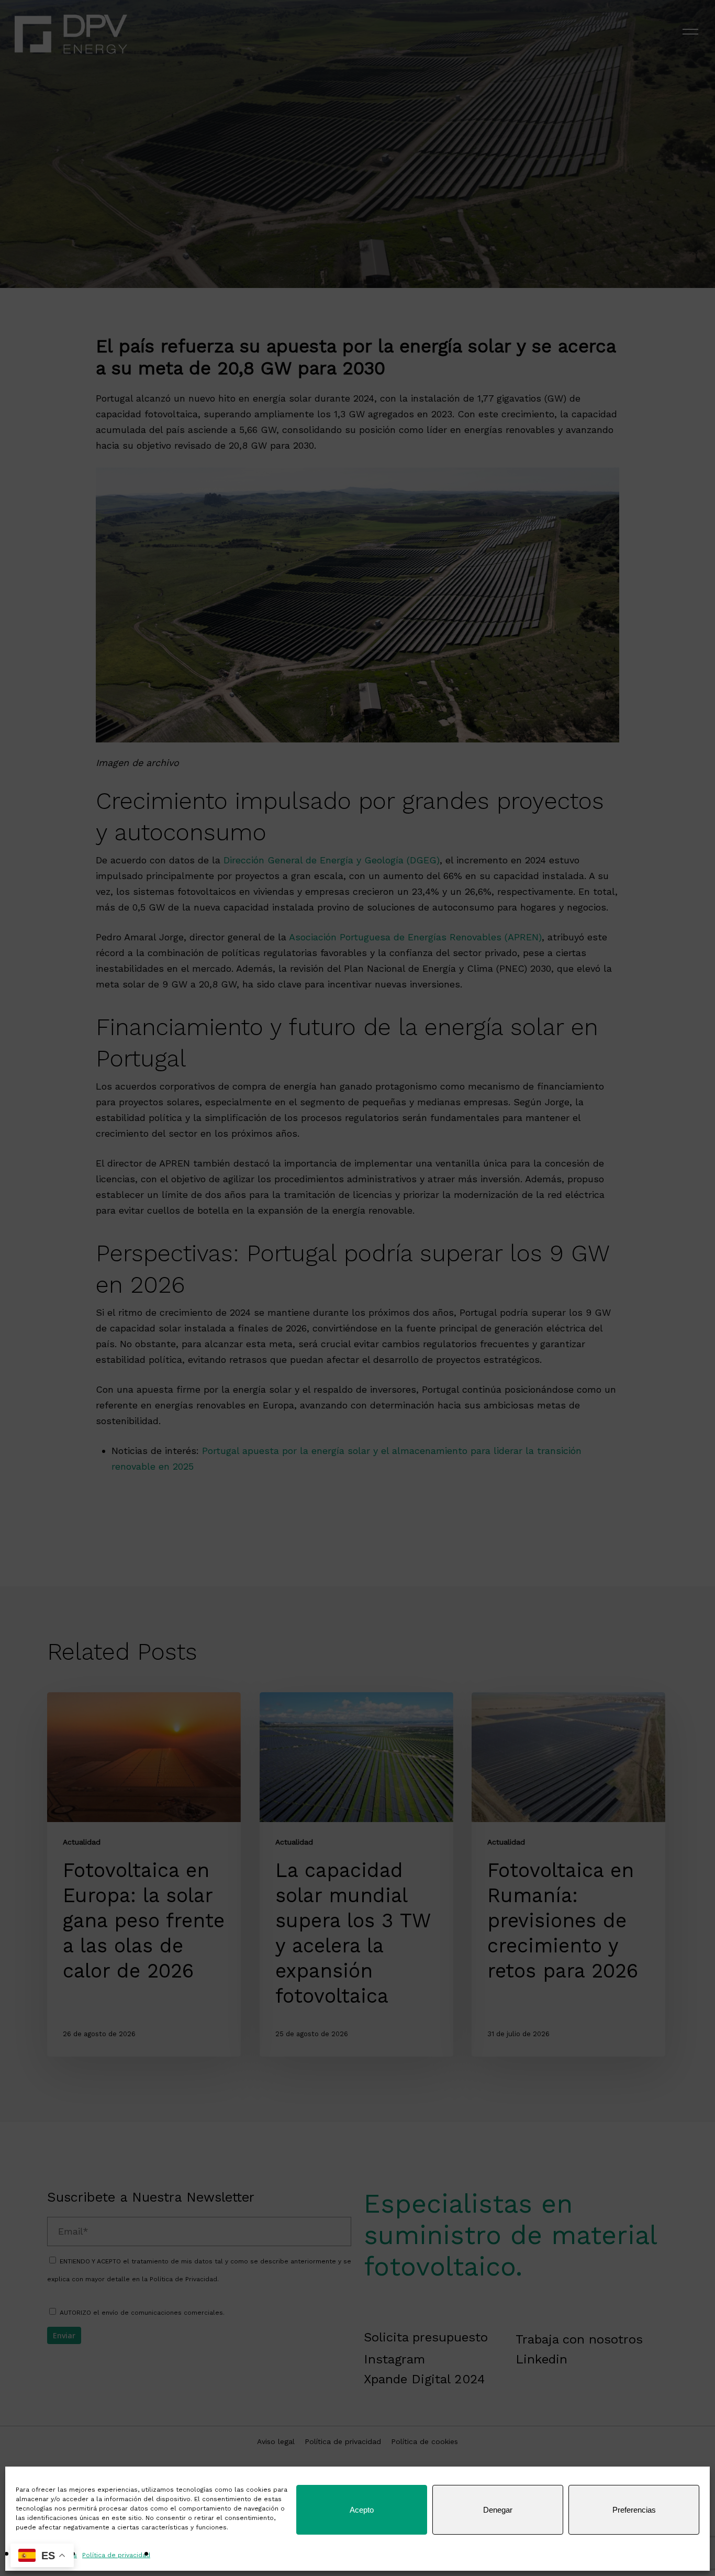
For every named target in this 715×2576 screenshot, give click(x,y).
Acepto (362, 2510)
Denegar (498, 2510)
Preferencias (634, 2510)
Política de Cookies (46, 2555)
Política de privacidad (116, 2555)
